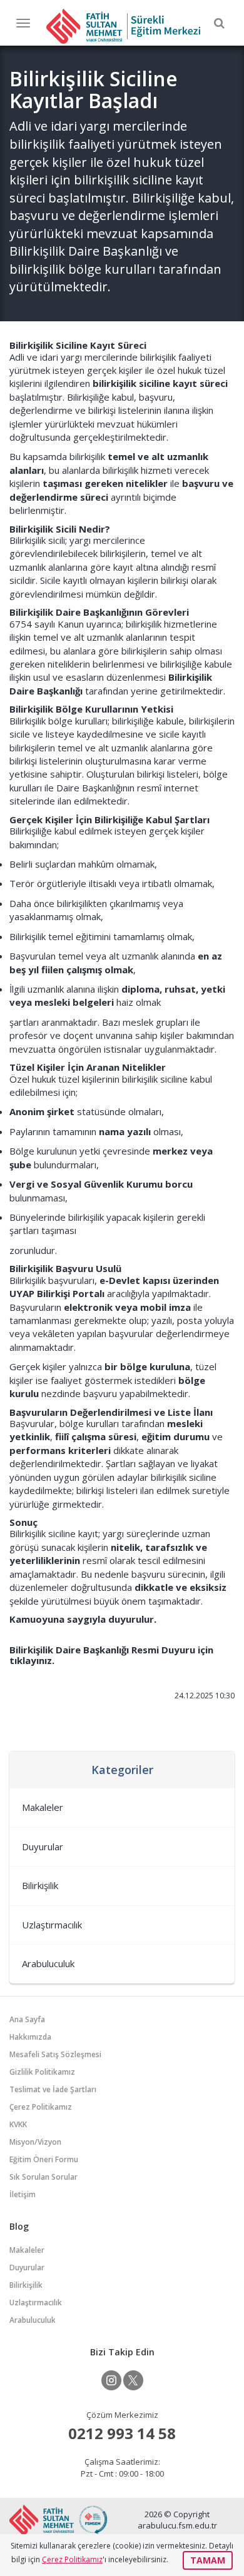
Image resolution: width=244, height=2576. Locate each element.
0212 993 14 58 (122, 2433)
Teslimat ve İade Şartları (53, 2089)
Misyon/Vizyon (35, 2142)
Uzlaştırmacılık (52, 1925)
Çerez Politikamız (41, 2107)
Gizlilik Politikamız (42, 2072)
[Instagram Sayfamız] (111, 2380)
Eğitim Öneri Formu (44, 2159)
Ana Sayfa (27, 2019)
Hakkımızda (30, 2037)
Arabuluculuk (48, 1963)
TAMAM (208, 2560)
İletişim (23, 2194)
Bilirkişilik (40, 1885)
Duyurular (43, 1847)
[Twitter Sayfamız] (133, 2380)
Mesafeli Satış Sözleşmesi (55, 2054)
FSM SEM (123, 26)
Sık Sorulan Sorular (43, 2177)
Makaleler (43, 1807)
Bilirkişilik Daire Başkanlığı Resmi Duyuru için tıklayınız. (111, 1655)
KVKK (18, 2124)
